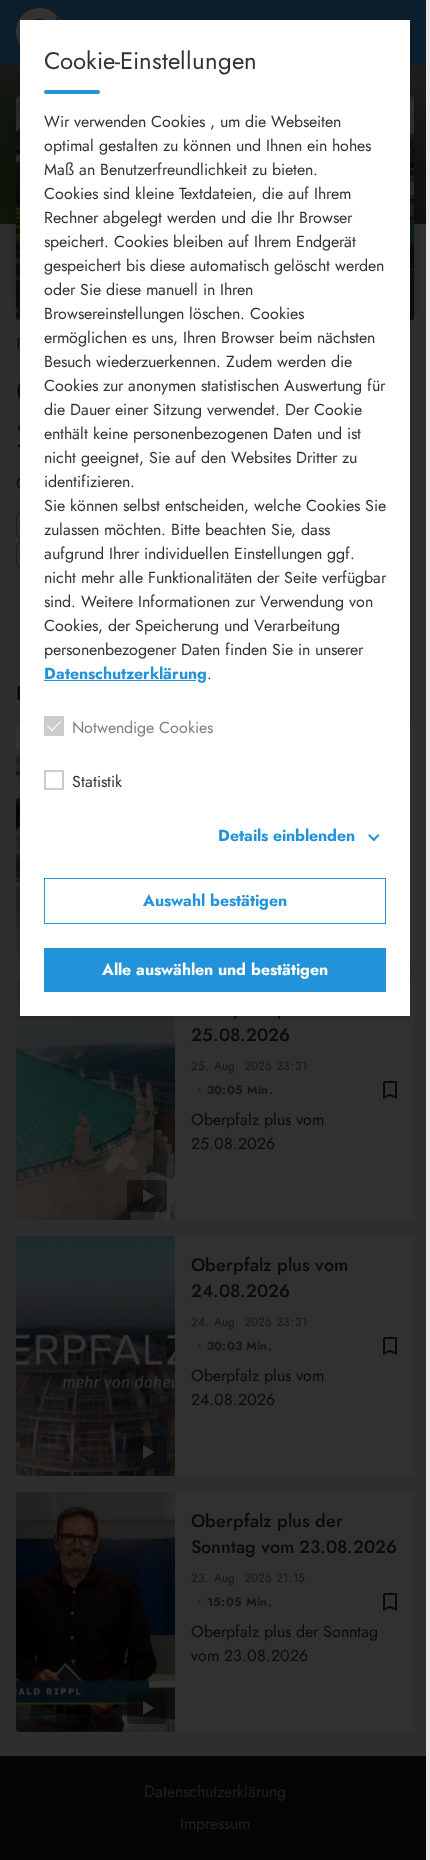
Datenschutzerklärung (125, 673)
